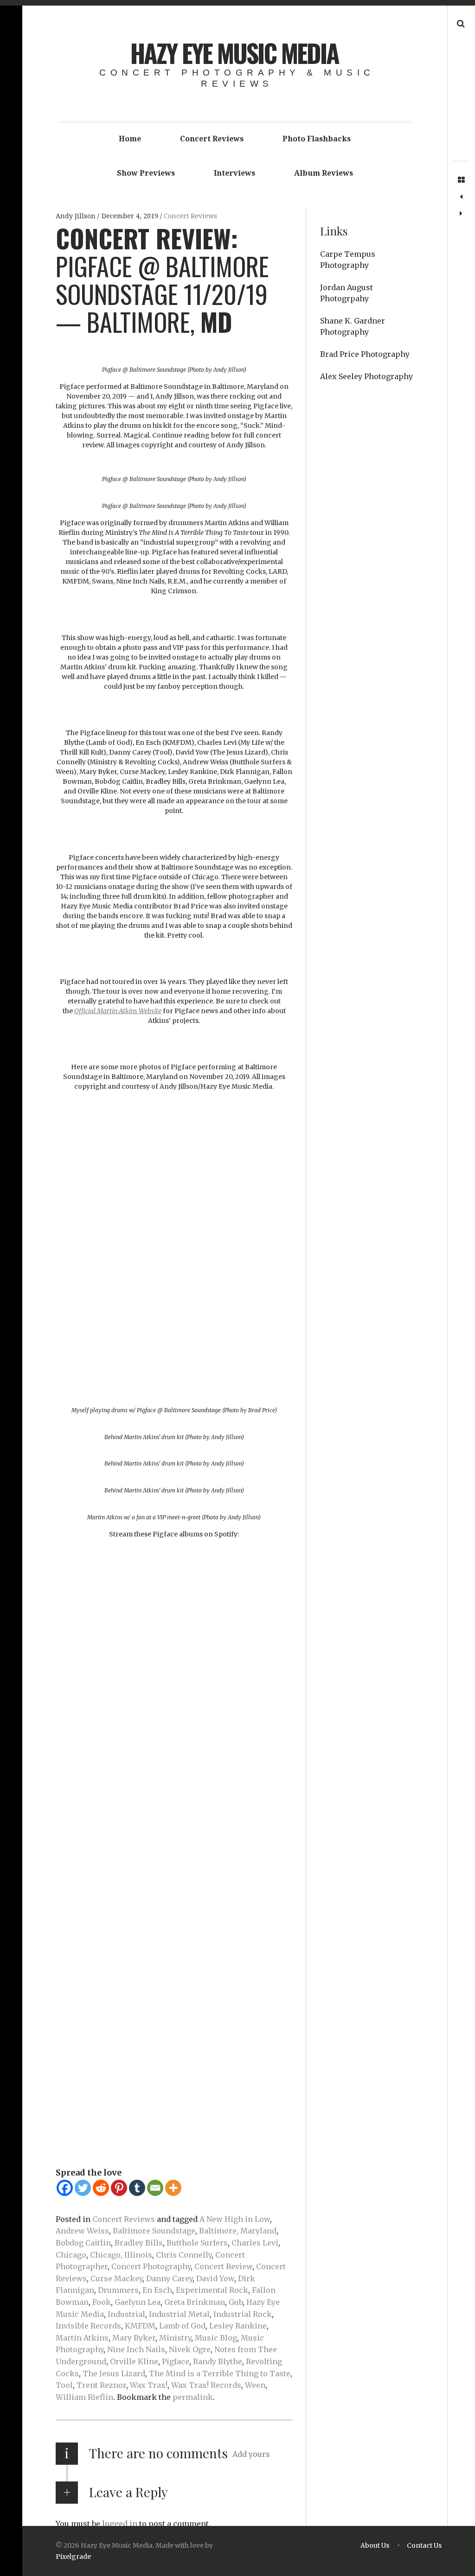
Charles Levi (255, 2243)
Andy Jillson (77, 216)
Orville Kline (134, 2361)
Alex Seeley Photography (366, 376)
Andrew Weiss (82, 2231)
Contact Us (424, 2545)
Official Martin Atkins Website (118, 1011)
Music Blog (216, 2338)
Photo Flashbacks (317, 139)
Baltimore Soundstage (154, 2231)
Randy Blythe (218, 2361)
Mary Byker (134, 2338)
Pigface (176, 2361)
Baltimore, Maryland (238, 2231)
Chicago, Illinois (121, 2255)
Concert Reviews (212, 139)
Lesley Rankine (238, 2326)
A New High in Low (235, 2219)
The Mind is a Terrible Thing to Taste (220, 2373)
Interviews (234, 173)
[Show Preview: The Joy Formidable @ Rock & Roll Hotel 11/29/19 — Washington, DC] (461, 197)
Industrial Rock (243, 2314)
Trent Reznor (101, 2385)
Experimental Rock (212, 2290)
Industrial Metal (179, 2314)
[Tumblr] (137, 2188)
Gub (236, 2302)
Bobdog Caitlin (83, 2243)
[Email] (155, 2188)
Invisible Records (88, 2326)
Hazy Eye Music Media (235, 53)
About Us (375, 2545)
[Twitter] (83, 2188)
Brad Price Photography (365, 354)
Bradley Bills (139, 2243)
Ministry (175, 2338)
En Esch (157, 2290)
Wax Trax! (149, 2385)
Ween (255, 2385)
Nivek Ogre (190, 2349)
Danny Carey (169, 2278)
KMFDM (140, 2326)
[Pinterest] (119, 2188)
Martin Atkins (82, 2338)
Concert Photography (151, 2266)
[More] (173, 2188)
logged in (120, 2524)
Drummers (118, 2290)
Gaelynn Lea (138, 2302)
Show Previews (146, 173)
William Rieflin (84, 2397)
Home (130, 139)
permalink (193, 2397)
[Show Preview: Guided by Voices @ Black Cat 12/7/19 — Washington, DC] (461, 214)
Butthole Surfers (197, 2243)
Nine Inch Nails (136, 2349)
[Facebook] (65, 2188)
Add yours (251, 2454)
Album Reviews (324, 173)
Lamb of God (182, 2326)
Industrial (126, 2314)
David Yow (215, 2278)
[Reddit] (101, 2188)
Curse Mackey (116, 2278)
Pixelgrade (73, 2557)
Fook (102, 2302)
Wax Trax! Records (206, 2385)
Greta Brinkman (195, 2302)
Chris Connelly (184, 2255)
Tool (64, 2385)
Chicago (71, 2255)
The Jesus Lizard (114, 2373)
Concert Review (223, 2266)
